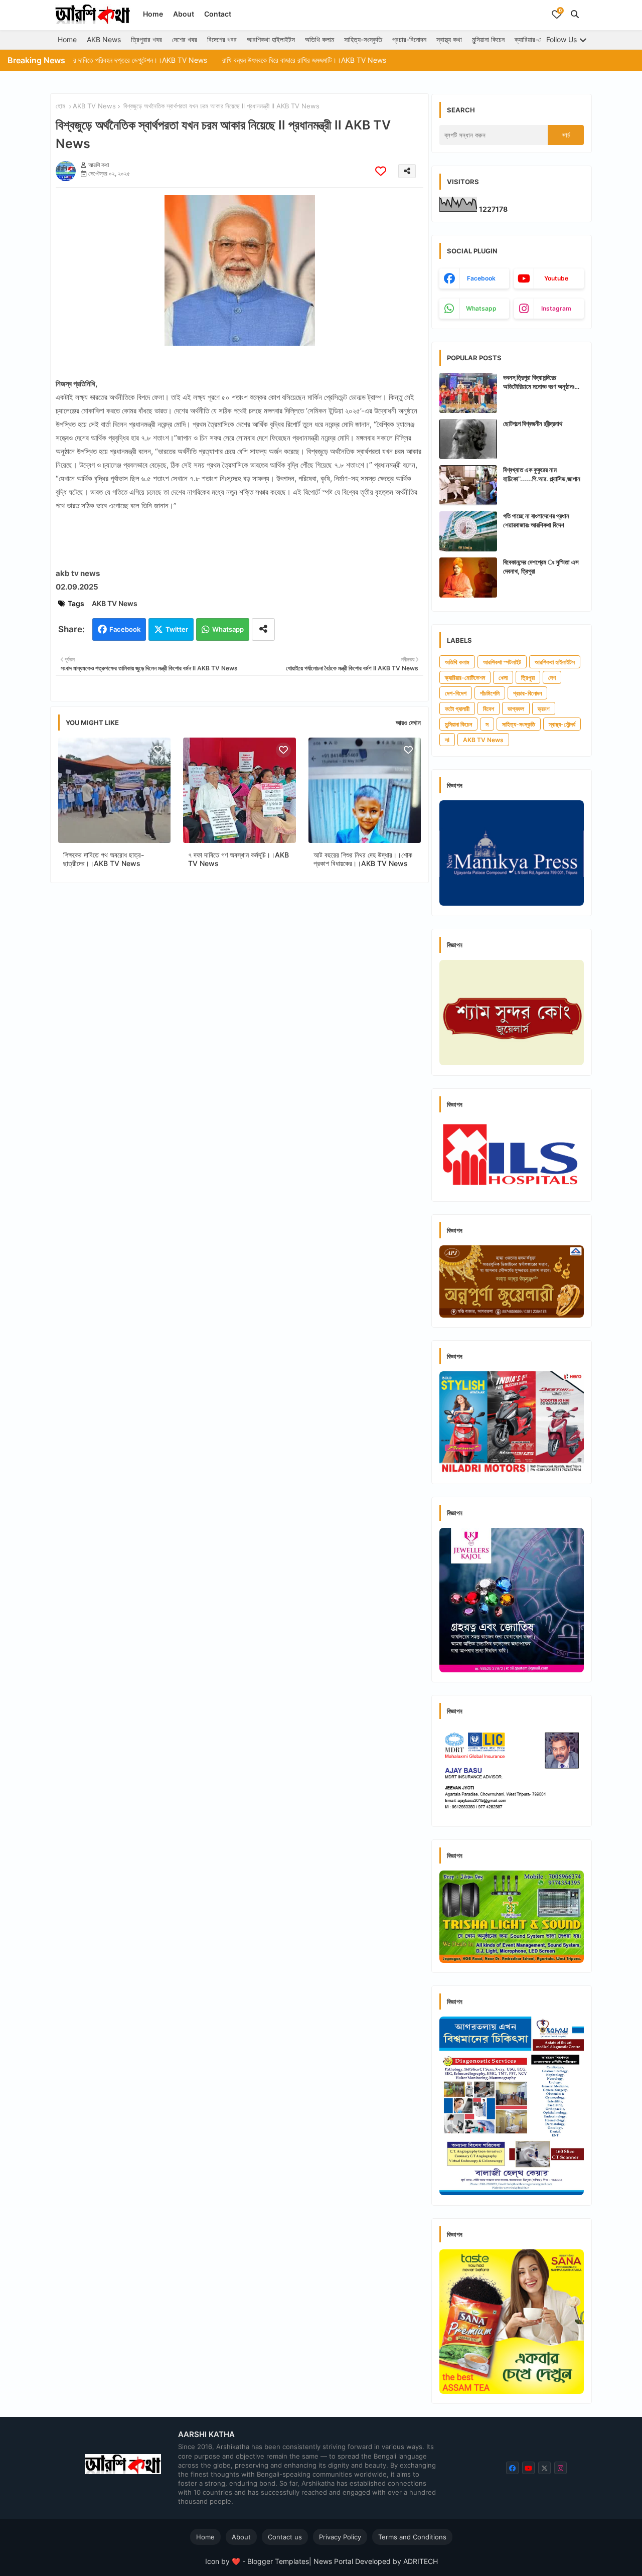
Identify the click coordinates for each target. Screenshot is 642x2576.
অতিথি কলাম (319, 39)
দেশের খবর (185, 39)
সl (447, 740)
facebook (481, 278)
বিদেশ (489, 709)
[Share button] (263, 629)
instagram (556, 308)
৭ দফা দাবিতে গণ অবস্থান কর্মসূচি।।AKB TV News (238, 859)
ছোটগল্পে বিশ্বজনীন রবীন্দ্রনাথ (533, 423)
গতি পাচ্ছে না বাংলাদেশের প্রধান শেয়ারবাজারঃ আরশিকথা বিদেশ (536, 520)
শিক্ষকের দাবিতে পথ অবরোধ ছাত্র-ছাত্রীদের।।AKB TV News (104, 859)
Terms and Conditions (412, 2537)
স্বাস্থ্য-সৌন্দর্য (562, 724)
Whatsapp (228, 629)
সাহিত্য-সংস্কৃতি (363, 39)
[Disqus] (239, 1021)
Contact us (285, 2537)
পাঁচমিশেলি (490, 693)
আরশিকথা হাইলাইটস (271, 39)
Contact (218, 14)
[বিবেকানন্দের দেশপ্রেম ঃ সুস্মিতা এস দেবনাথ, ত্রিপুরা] (468, 578)
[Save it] (381, 171)
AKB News (104, 39)
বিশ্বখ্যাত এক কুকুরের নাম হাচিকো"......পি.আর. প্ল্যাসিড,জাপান (542, 474)
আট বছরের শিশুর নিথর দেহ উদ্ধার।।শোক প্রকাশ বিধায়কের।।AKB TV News (363, 859)
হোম (60, 106)
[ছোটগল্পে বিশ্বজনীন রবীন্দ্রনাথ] (468, 439)
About (184, 14)
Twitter (177, 629)
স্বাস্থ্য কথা (449, 39)
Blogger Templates (278, 2561)
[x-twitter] (544, 2468)
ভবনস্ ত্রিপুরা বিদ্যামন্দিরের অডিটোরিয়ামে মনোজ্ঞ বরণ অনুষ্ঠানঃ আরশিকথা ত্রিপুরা (539, 382)
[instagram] (560, 2468)
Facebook (125, 629)
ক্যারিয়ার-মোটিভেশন (538, 39)
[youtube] (528, 2468)
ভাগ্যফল (516, 709)
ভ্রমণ (544, 709)
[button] (575, 14)
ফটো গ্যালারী (457, 709)
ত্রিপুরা (528, 678)
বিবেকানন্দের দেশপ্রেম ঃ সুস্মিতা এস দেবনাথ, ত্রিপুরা (541, 566)
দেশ (552, 678)
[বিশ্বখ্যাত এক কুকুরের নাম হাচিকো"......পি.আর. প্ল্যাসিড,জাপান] (468, 485)
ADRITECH (421, 2561)
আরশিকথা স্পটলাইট (502, 662)
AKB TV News (94, 106)
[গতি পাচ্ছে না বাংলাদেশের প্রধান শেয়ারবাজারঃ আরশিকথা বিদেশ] (468, 531)
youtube (556, 278)
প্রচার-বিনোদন (409, 39)
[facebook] (512, 2468)
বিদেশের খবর (222, 39)
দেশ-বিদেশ (456, 693)
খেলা (503, 678)
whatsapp (481, 308)
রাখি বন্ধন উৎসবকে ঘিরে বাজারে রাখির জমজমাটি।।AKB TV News (236, 60)
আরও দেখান (408, 723)
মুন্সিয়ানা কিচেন (488, 39)
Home (153, 14)
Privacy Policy (340, 2537)
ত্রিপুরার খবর (146, 39)
